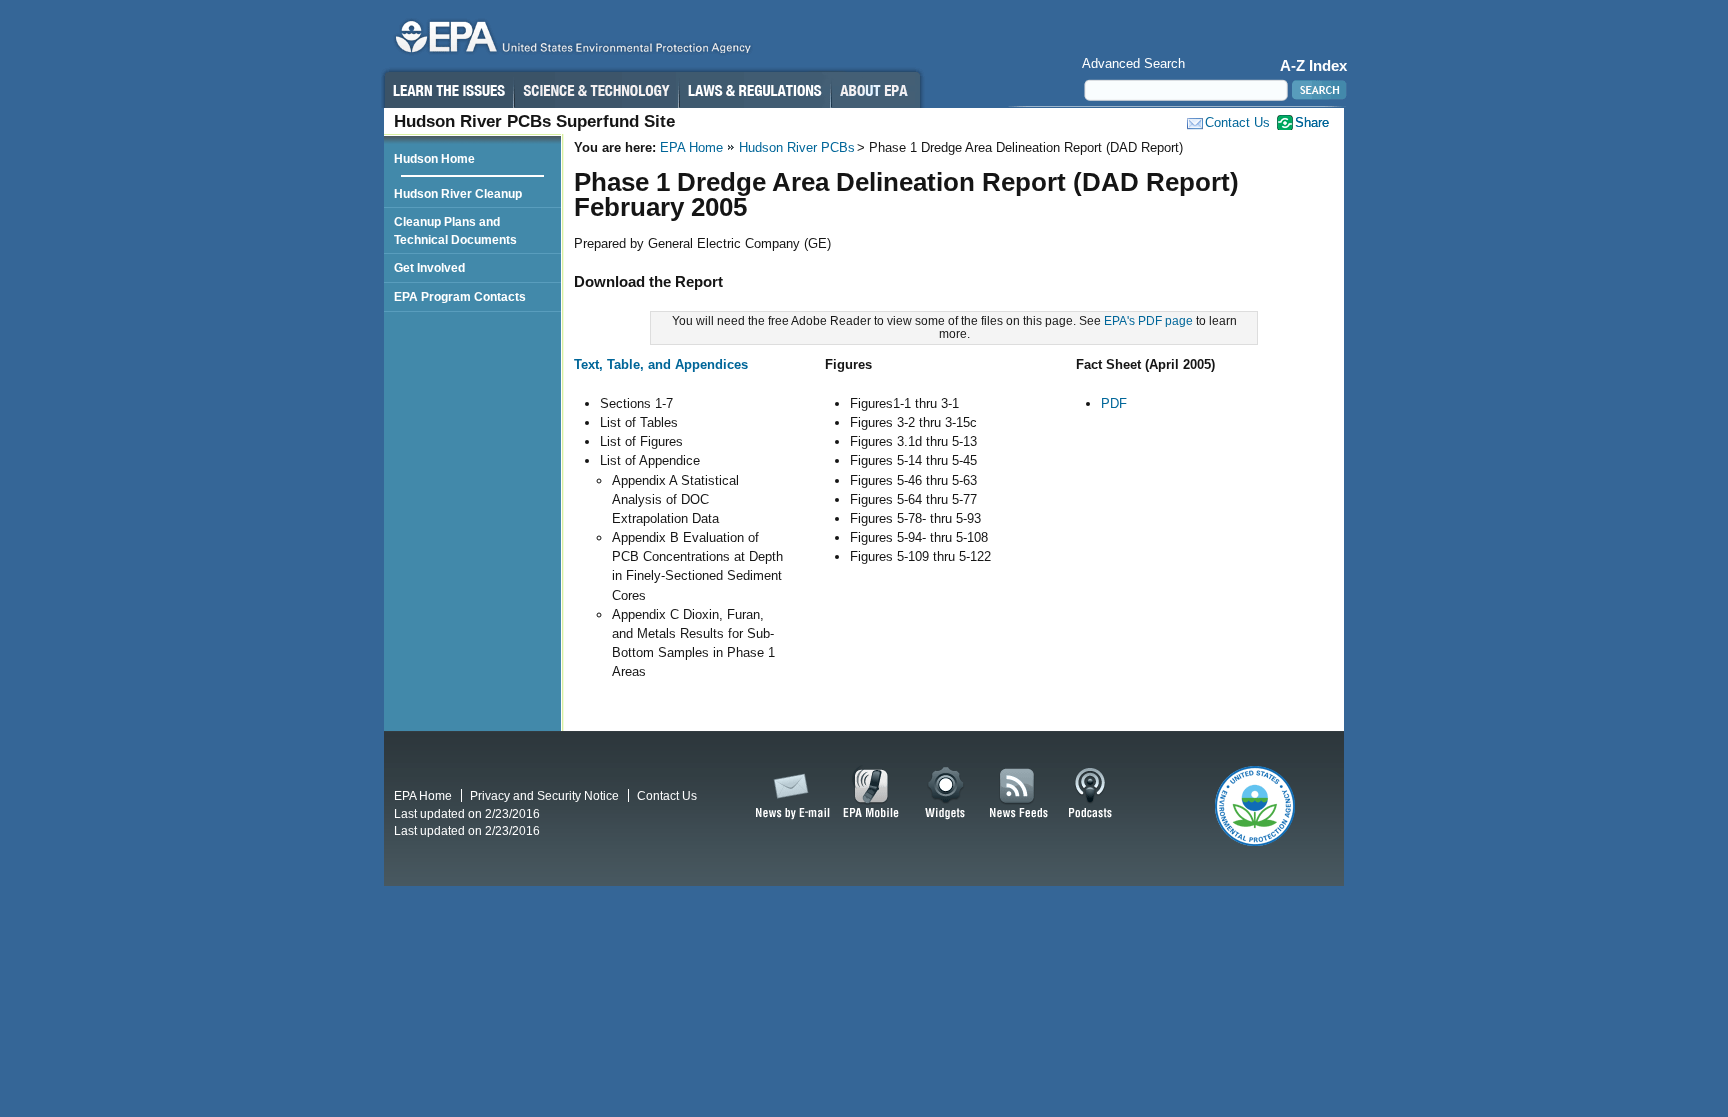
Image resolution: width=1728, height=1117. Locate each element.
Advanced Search (1133, 63)
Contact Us (1237, 122)
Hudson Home (434, 158)
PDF (1114, 403)
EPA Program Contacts (460, 296)
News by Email (789, 794)
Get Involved (429, 267)
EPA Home (691, 147)
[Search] (1317, 89)
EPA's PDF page (1148, 320)
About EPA (875, 90)
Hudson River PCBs (797, 147)
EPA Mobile (871, 794)
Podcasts (1090, 794)
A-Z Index (1313, 65)
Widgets (946, 794)
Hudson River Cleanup (458, 193)
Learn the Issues (448, 90)
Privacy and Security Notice (544, 795)
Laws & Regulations (754, 90)
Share (1312, 122)
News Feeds (1019, 794)
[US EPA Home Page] (570, 41)
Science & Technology (596, 90)
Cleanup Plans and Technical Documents (455, 230)
